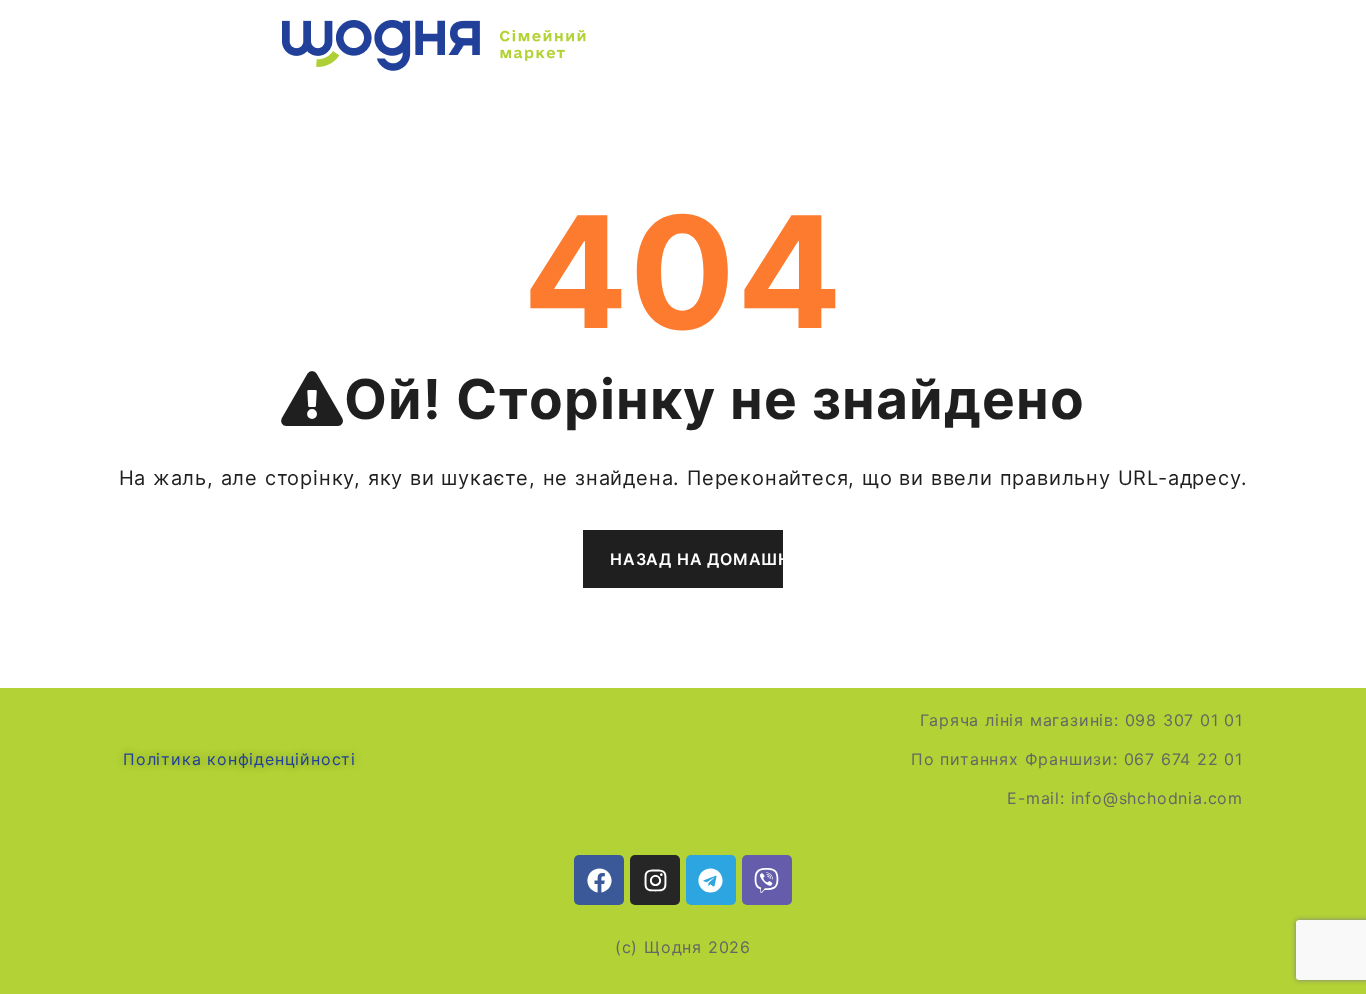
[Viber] (767, 880)
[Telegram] (711, 880)
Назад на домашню (696, 559)
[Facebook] (599, 880)
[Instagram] (655, 880)
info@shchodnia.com (1157, 798)
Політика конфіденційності (239, 759)
